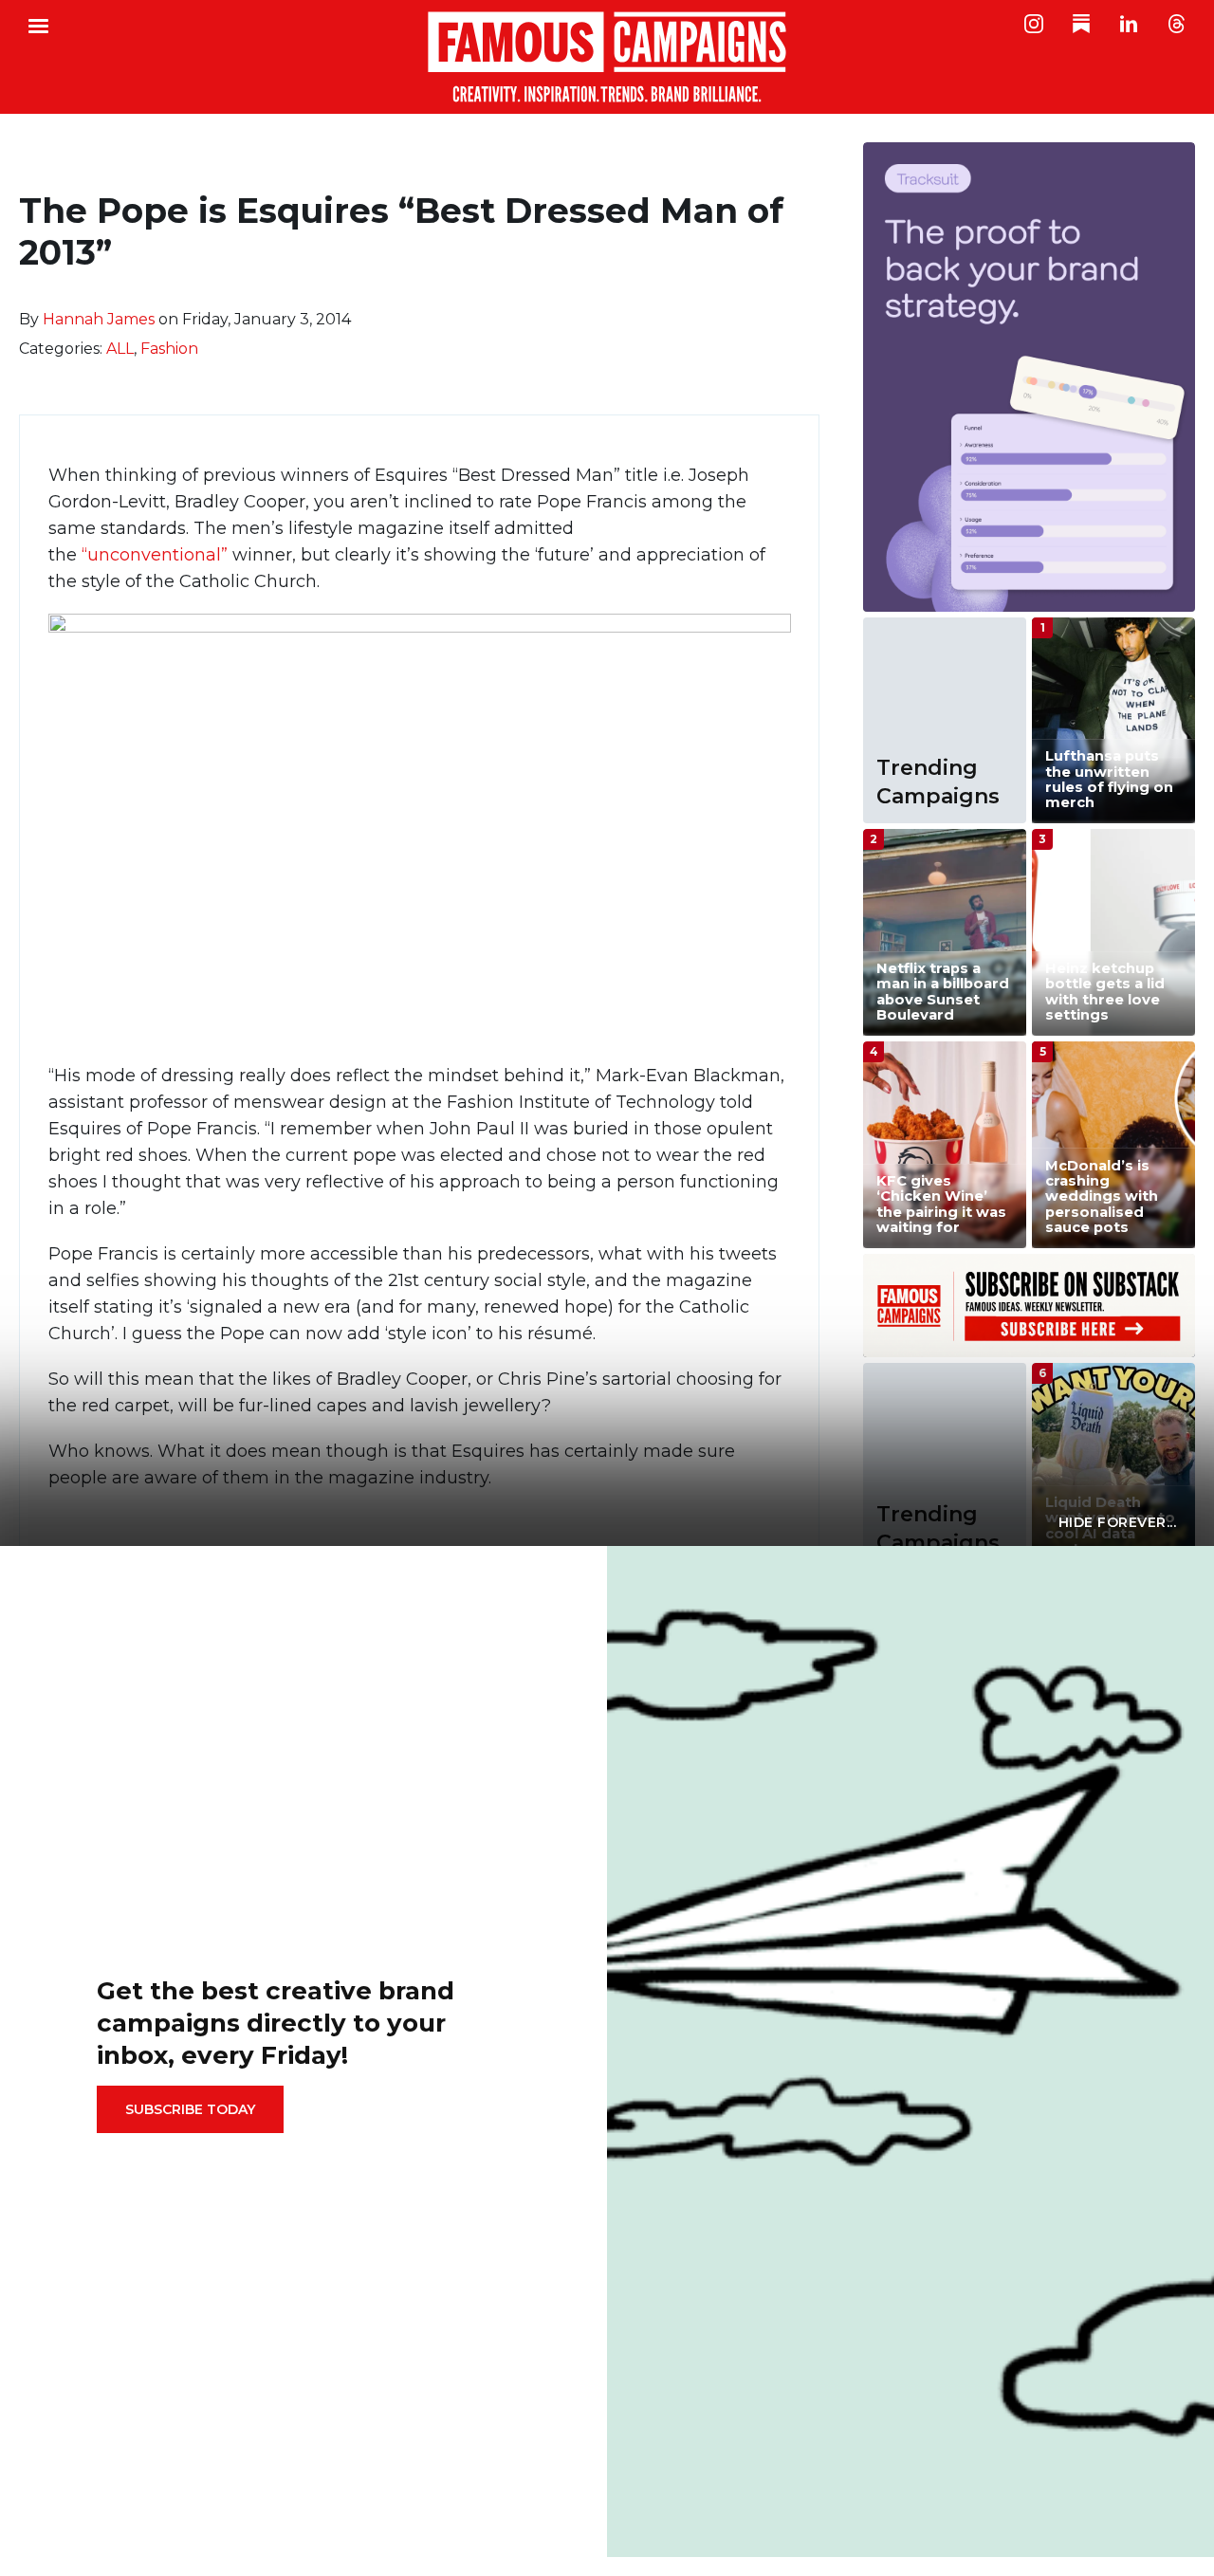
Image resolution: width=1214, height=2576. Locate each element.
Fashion (169, 349)
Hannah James (99, 319)
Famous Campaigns (607, 57)
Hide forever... (1118, 1522)
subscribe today (190, 2109)
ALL (120, 349)
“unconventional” (157, 555)
